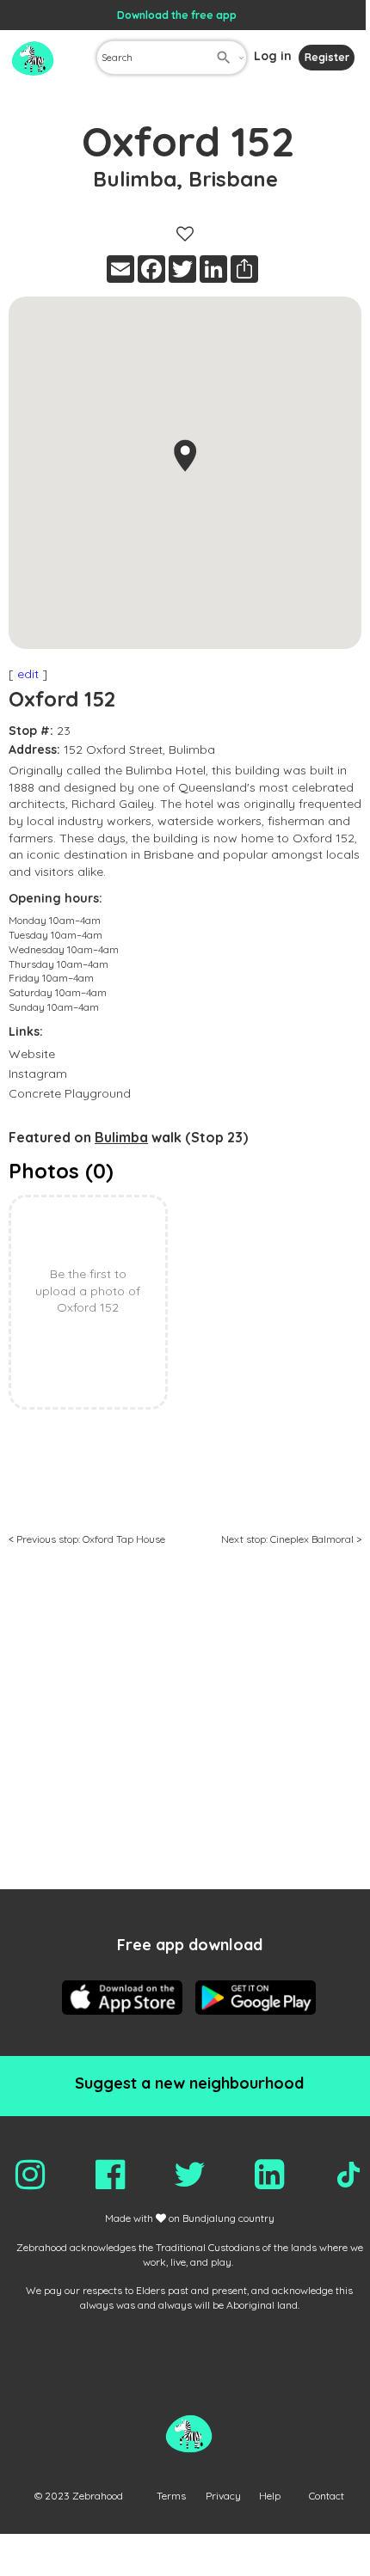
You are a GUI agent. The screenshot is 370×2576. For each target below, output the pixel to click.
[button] (185, 456)
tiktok (348, 2175)
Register (327, 57)
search (224, 58)
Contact (327, 2496)
